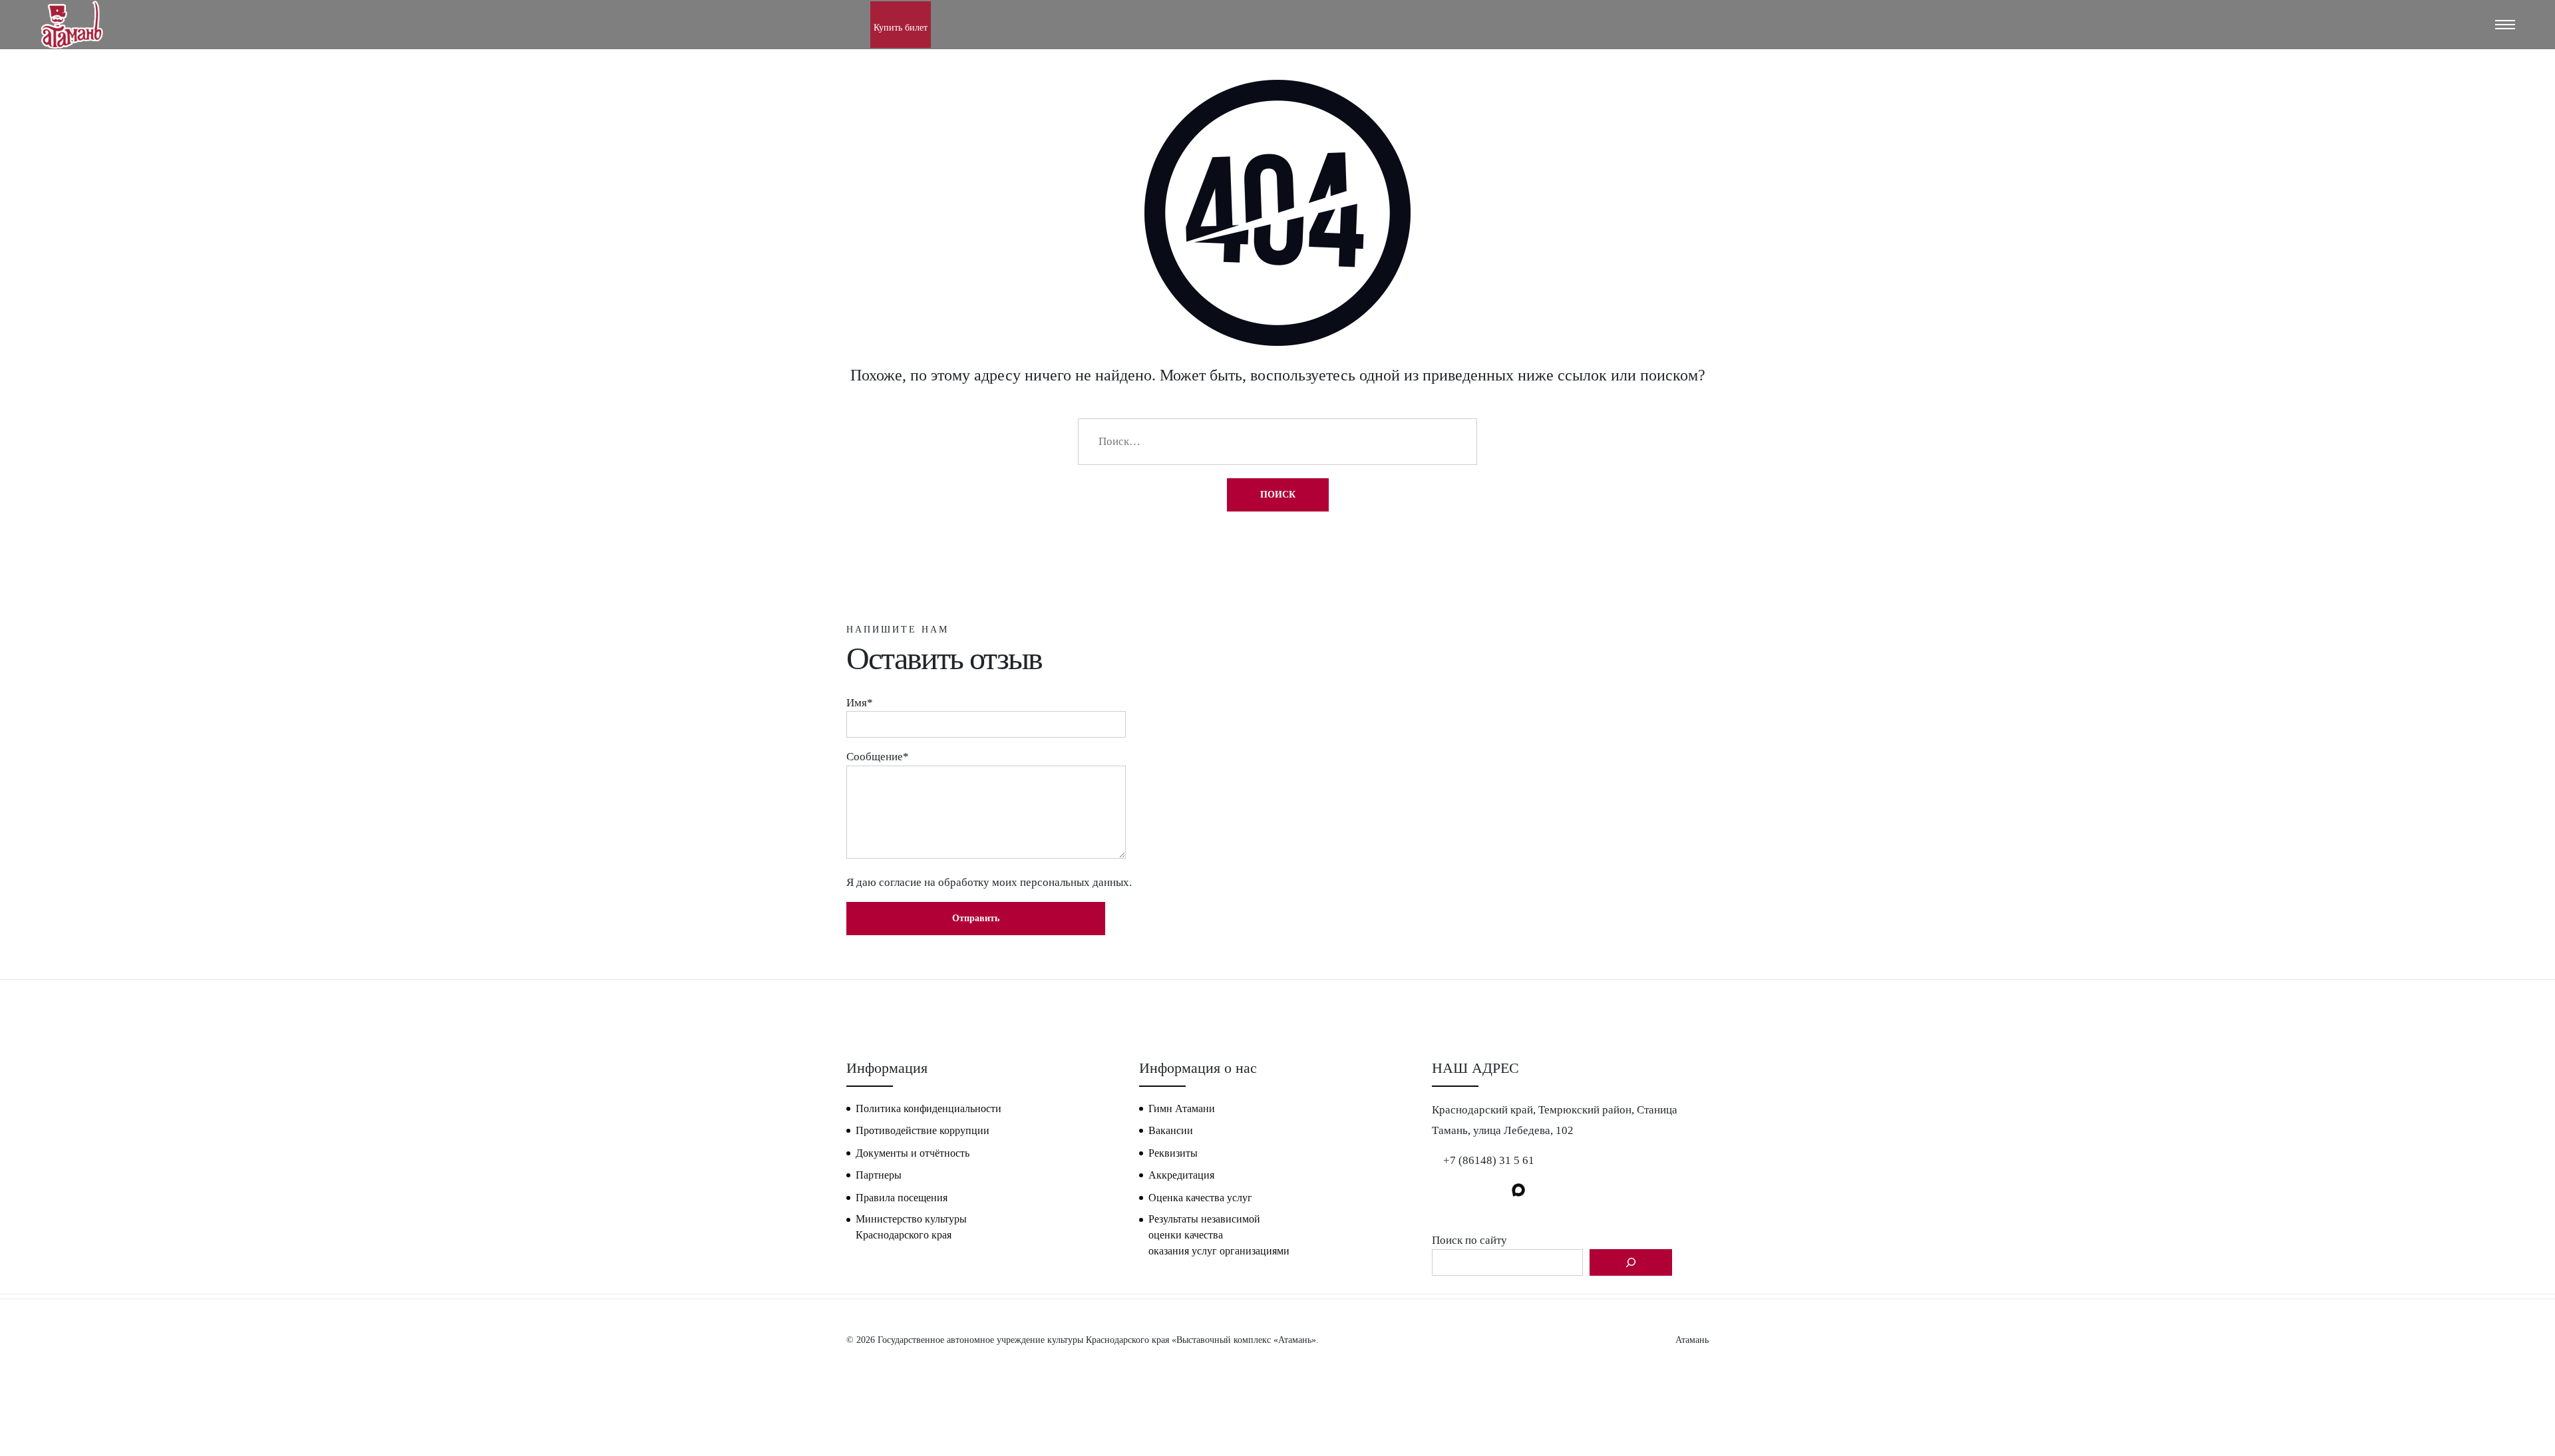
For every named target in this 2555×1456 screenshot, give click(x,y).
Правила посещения (902, 1198)
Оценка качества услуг (1200, 1198)
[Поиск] (1631, 1262)
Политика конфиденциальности (929, 1108)
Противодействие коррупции (923, 1130)
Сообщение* (878, 757)
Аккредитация (1181, 1175)
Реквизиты (1173, 1153)
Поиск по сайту (1469, 1240)
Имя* (860, 703)
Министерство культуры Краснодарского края (911, 1227)
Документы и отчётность (913, 1153)
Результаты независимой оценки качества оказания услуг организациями (1219, 1235)
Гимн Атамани (1182, 1108)
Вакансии (1171, 1130)
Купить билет (901, 28)
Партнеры (879, 1175)
